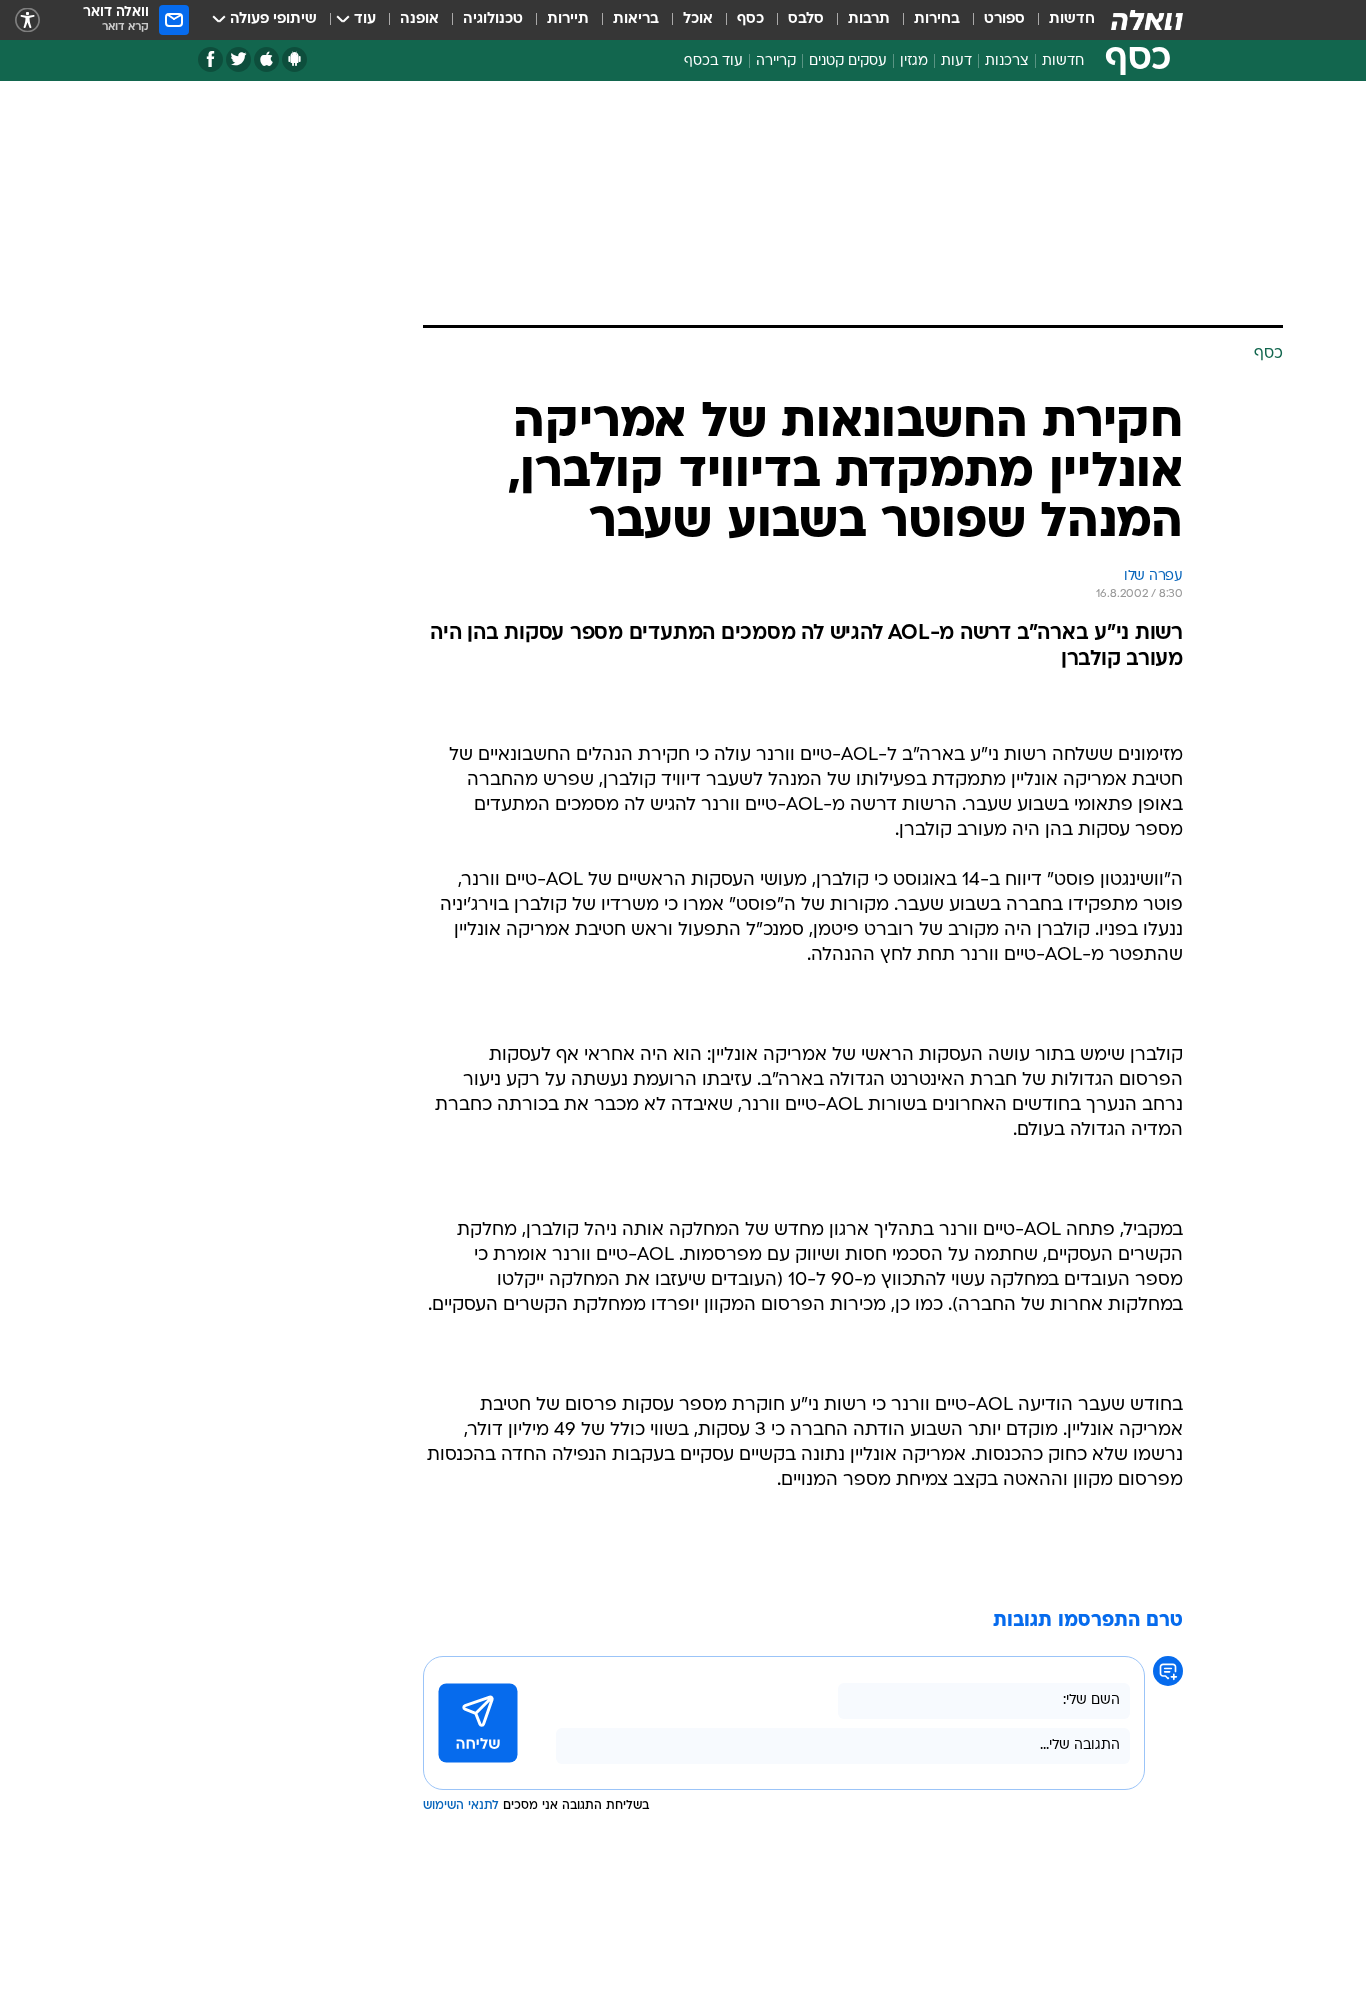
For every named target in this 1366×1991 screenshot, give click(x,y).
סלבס (806, 19)
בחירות (937, 19)
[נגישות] (27, 20)
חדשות (1072, 19)
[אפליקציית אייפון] (266, 59)
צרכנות (1007, 61)
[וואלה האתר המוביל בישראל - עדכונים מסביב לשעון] (1147, 20)
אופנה (419, 19)
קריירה (776, 61)
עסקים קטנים (848, 61)
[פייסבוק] (210, 59)
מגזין (914, 61)
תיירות (568, 19)
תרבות (869, 19)
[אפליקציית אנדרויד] (294, 59)
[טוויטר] (238, 59)
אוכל (698, 19)
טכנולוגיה (493, 19)
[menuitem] (1060, 20)
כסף (750, 19)
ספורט (1004, 19)
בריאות (636, 19)
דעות (956, 61)
